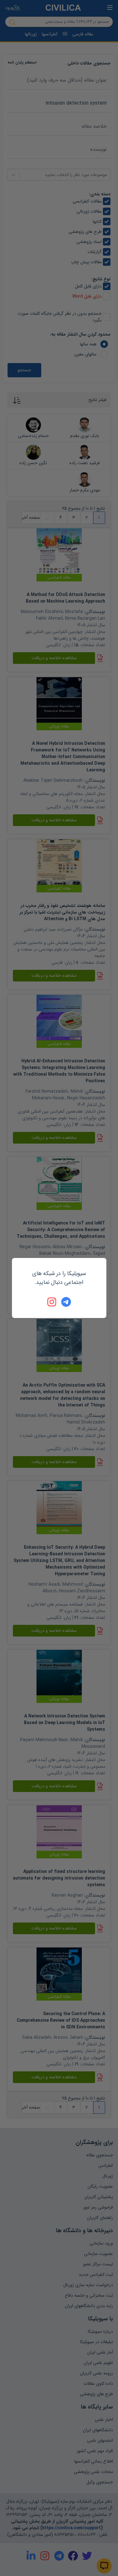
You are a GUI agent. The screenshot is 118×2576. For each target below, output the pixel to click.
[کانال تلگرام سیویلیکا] (66, 1302)
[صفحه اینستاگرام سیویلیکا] (52, 1302)
